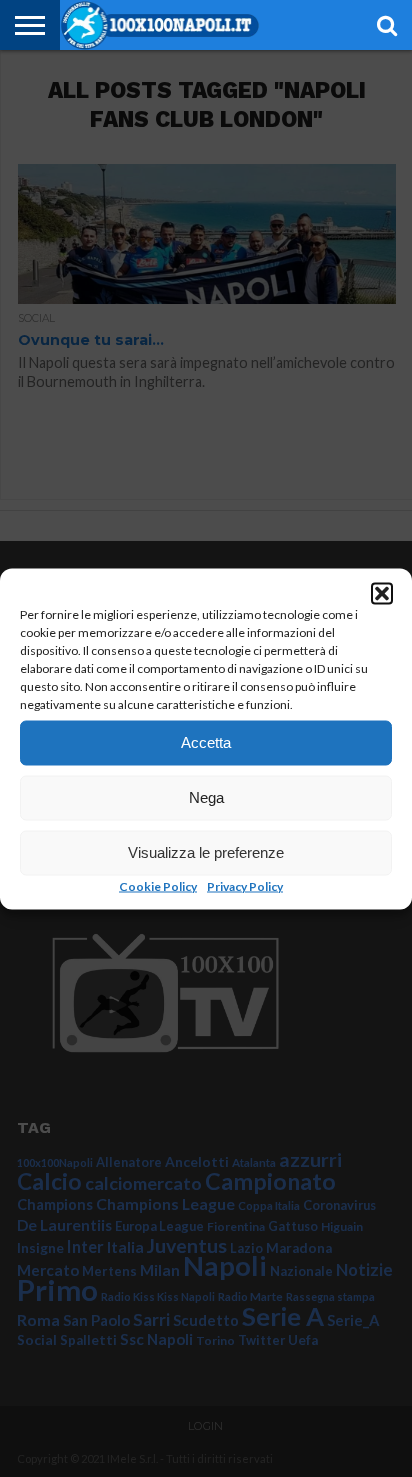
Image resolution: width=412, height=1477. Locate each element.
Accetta (206, 742)
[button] (382, 593)
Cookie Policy (158, 885)
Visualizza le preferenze (206, 852)
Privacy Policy (245, 885)
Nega (206, 797)
